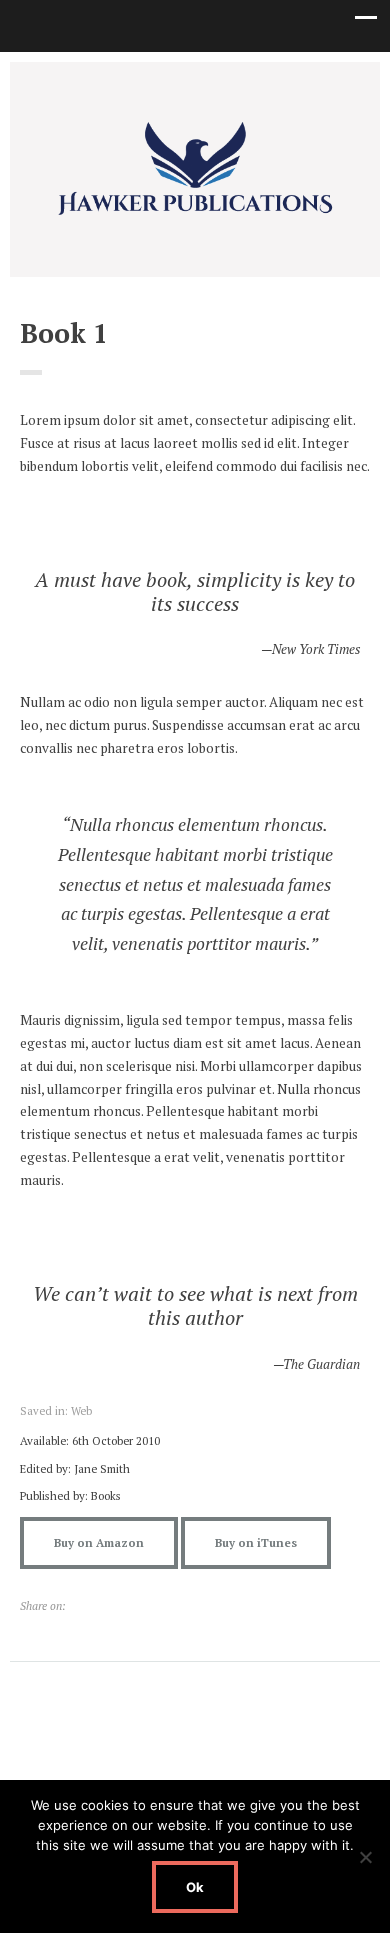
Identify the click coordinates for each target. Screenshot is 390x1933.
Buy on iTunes (256, 1542)
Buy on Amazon (99, 1542)
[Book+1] (79, 1605)
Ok (195, 1887)
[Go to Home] (195, 214)
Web (81, 1410)
